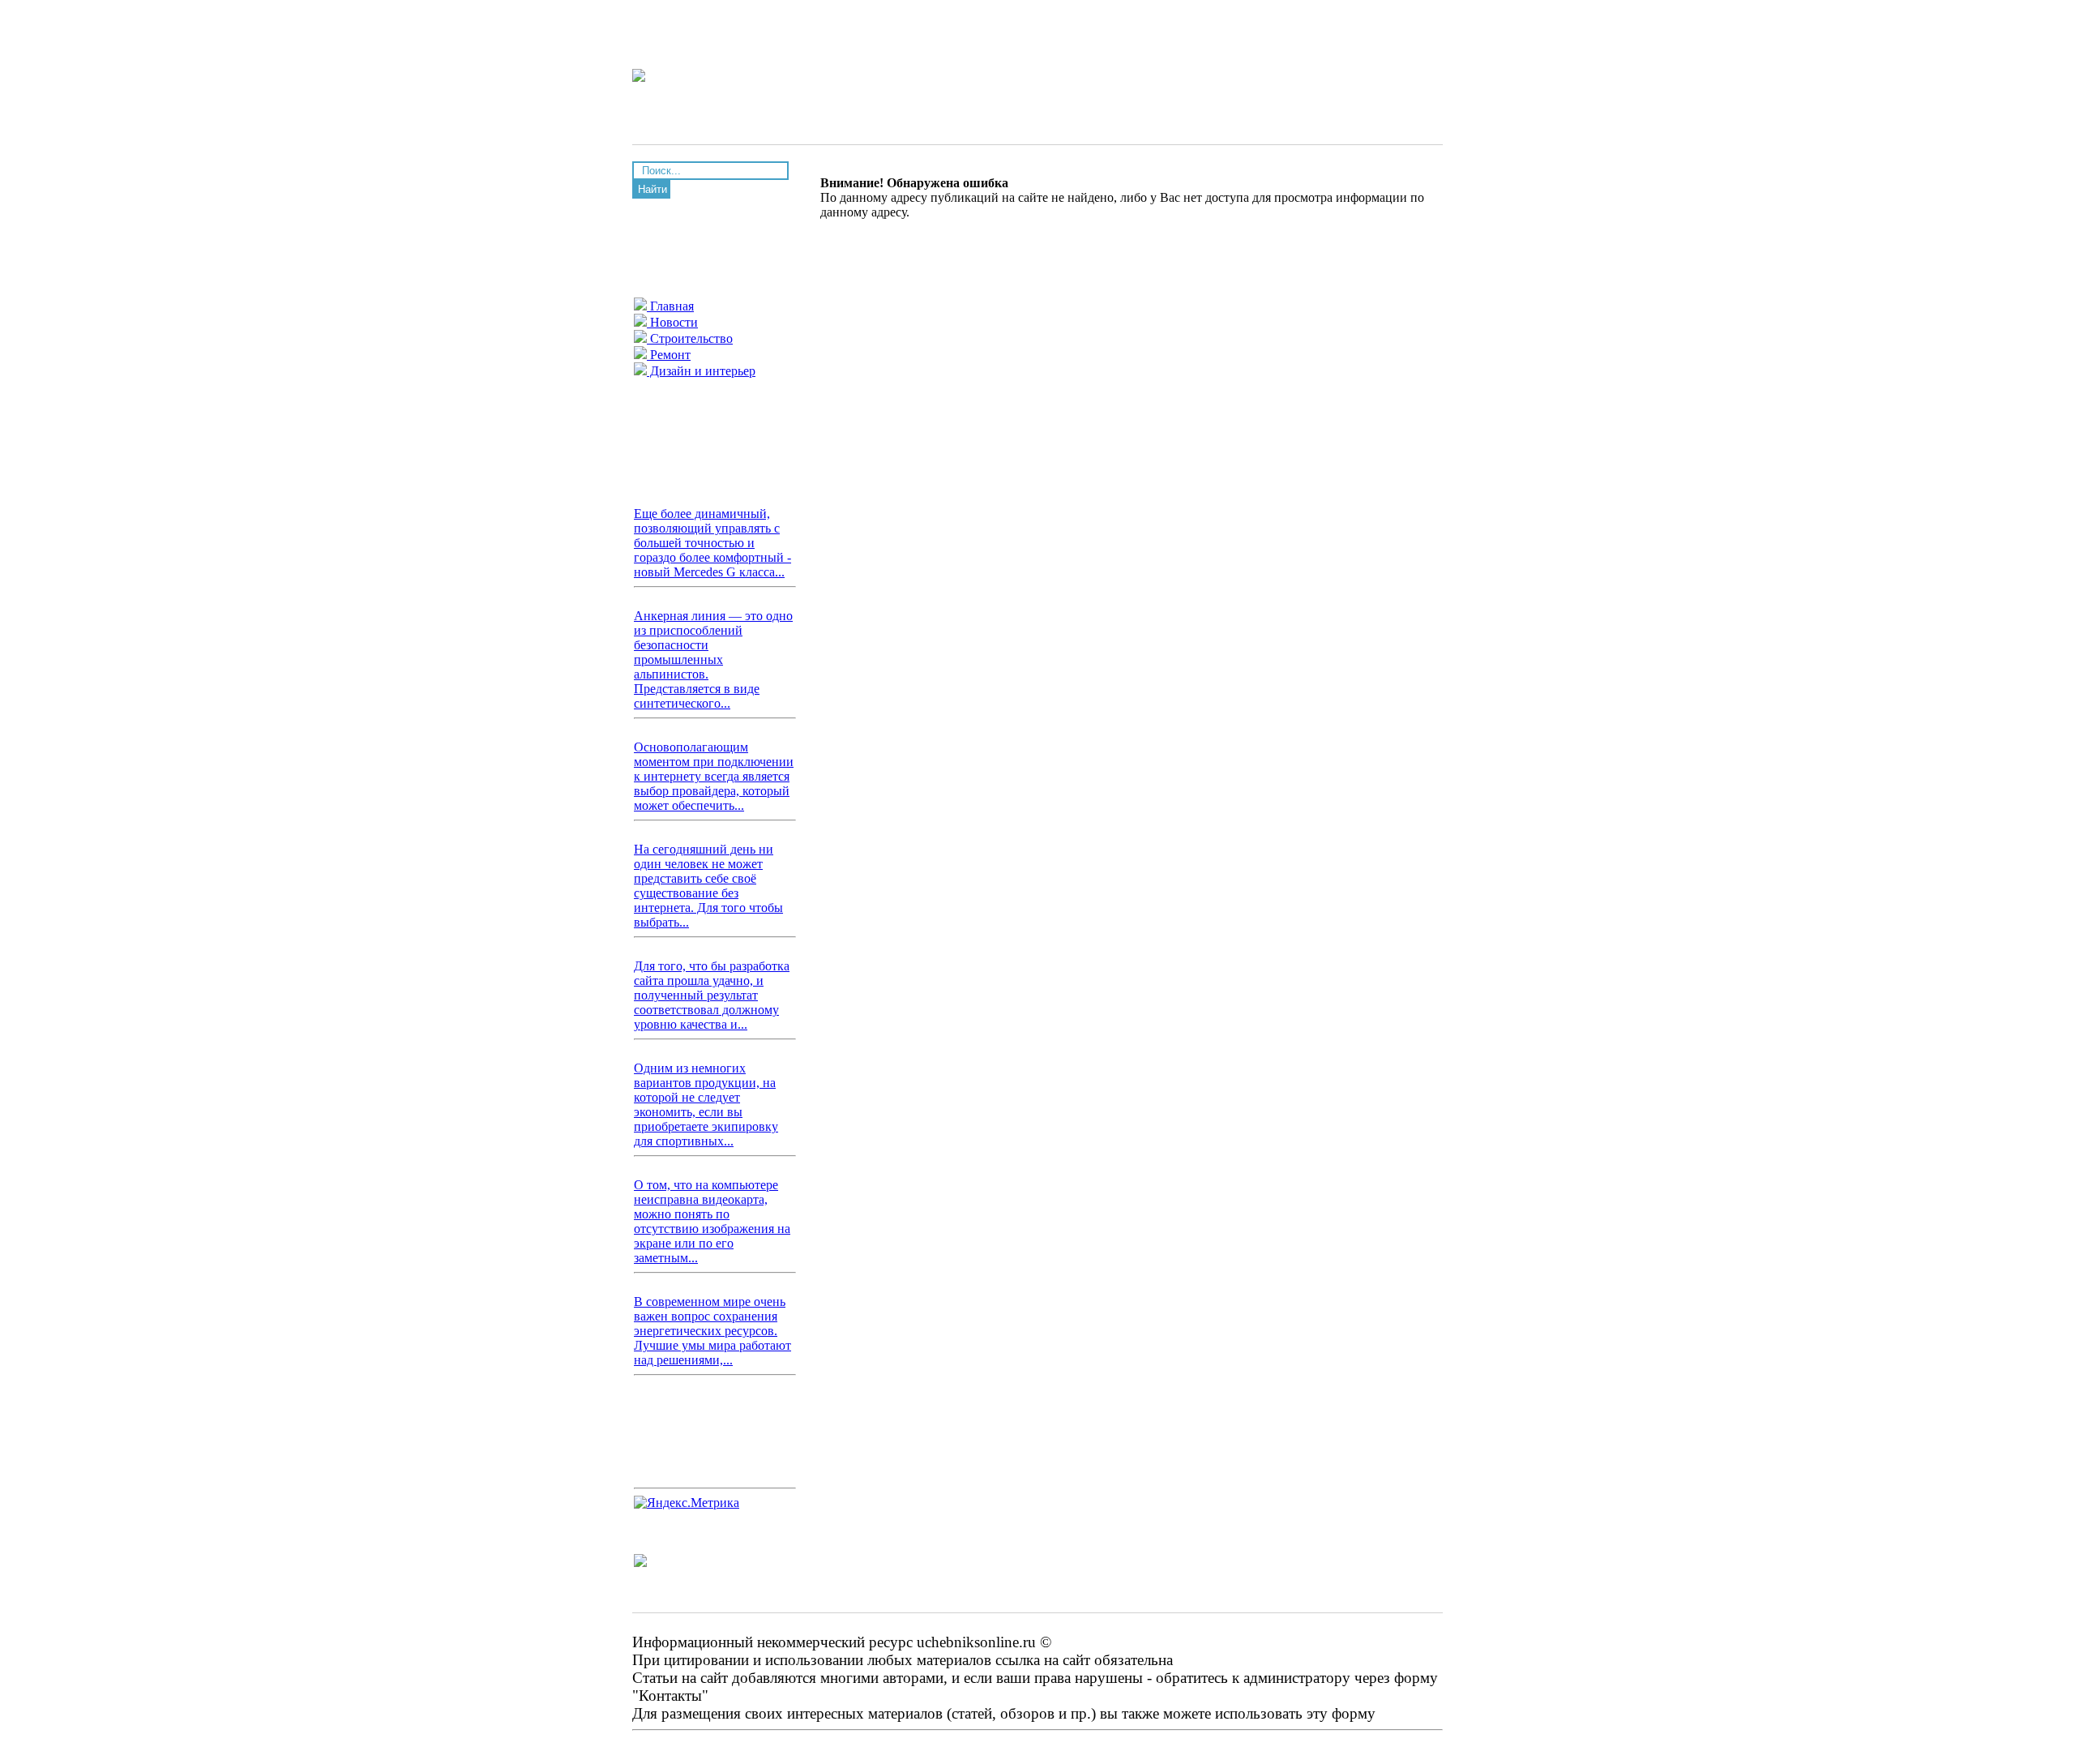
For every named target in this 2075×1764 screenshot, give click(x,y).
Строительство (690, 338)
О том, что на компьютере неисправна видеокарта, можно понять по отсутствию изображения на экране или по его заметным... (712, 1221)
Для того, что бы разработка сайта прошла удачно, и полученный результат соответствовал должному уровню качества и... (712, 995)
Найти (652, 189)
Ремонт (669, 355)
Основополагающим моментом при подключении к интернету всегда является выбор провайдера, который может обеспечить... (714, 776)
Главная (670, 306)
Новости (672, 322)
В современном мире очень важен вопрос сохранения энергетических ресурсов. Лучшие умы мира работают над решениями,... (712, 1331)
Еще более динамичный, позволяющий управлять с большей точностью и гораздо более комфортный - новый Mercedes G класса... (712, 543)
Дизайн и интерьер (701, 371)
